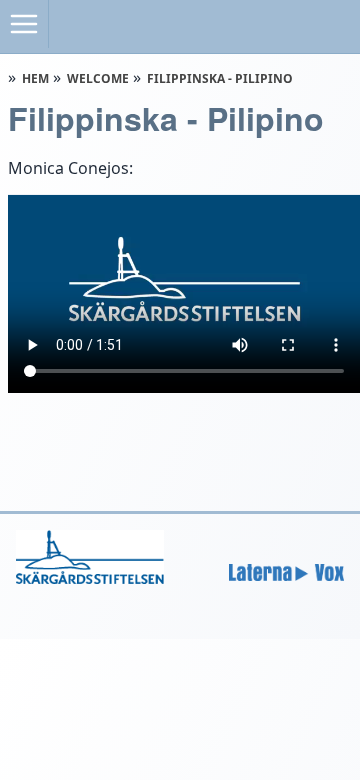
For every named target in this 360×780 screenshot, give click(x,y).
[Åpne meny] (24, 24)
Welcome (98, 78)
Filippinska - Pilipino (220, 78)
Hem (35, 78)
